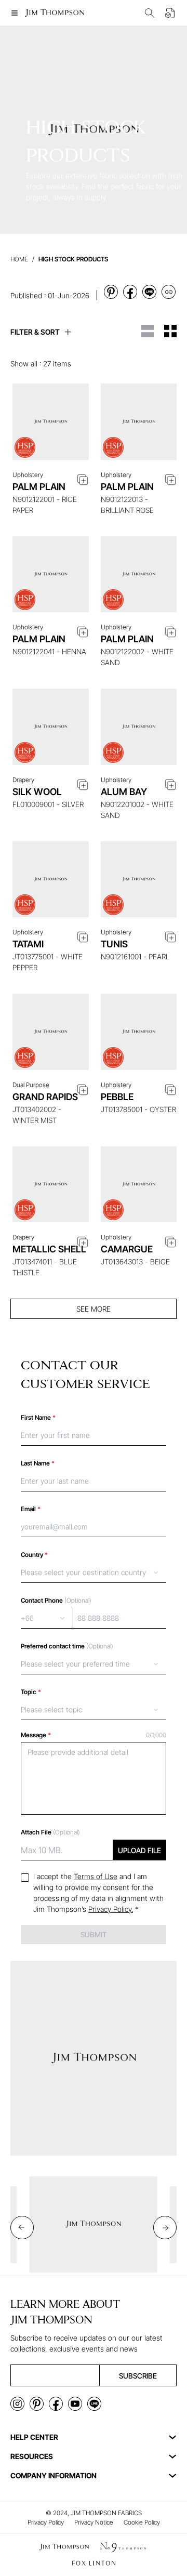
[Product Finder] (150, 13)
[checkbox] (25, 1878)
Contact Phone (56, 1600)
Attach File (50, 1832)
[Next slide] (165, 2228)
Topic (31, 1692)
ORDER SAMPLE (50, 442)
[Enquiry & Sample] (170, 13)
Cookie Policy (142, 2522)
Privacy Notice (94, 2522)
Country (34, 1555)
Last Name (38, 1463)
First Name (38, 1417)
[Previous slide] (22, 2228)
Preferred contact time (67, 1646)
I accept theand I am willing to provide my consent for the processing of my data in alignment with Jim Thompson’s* (98, 1893)
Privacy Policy (46, 2522)
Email (31, 1509)
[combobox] (94, 1573)
